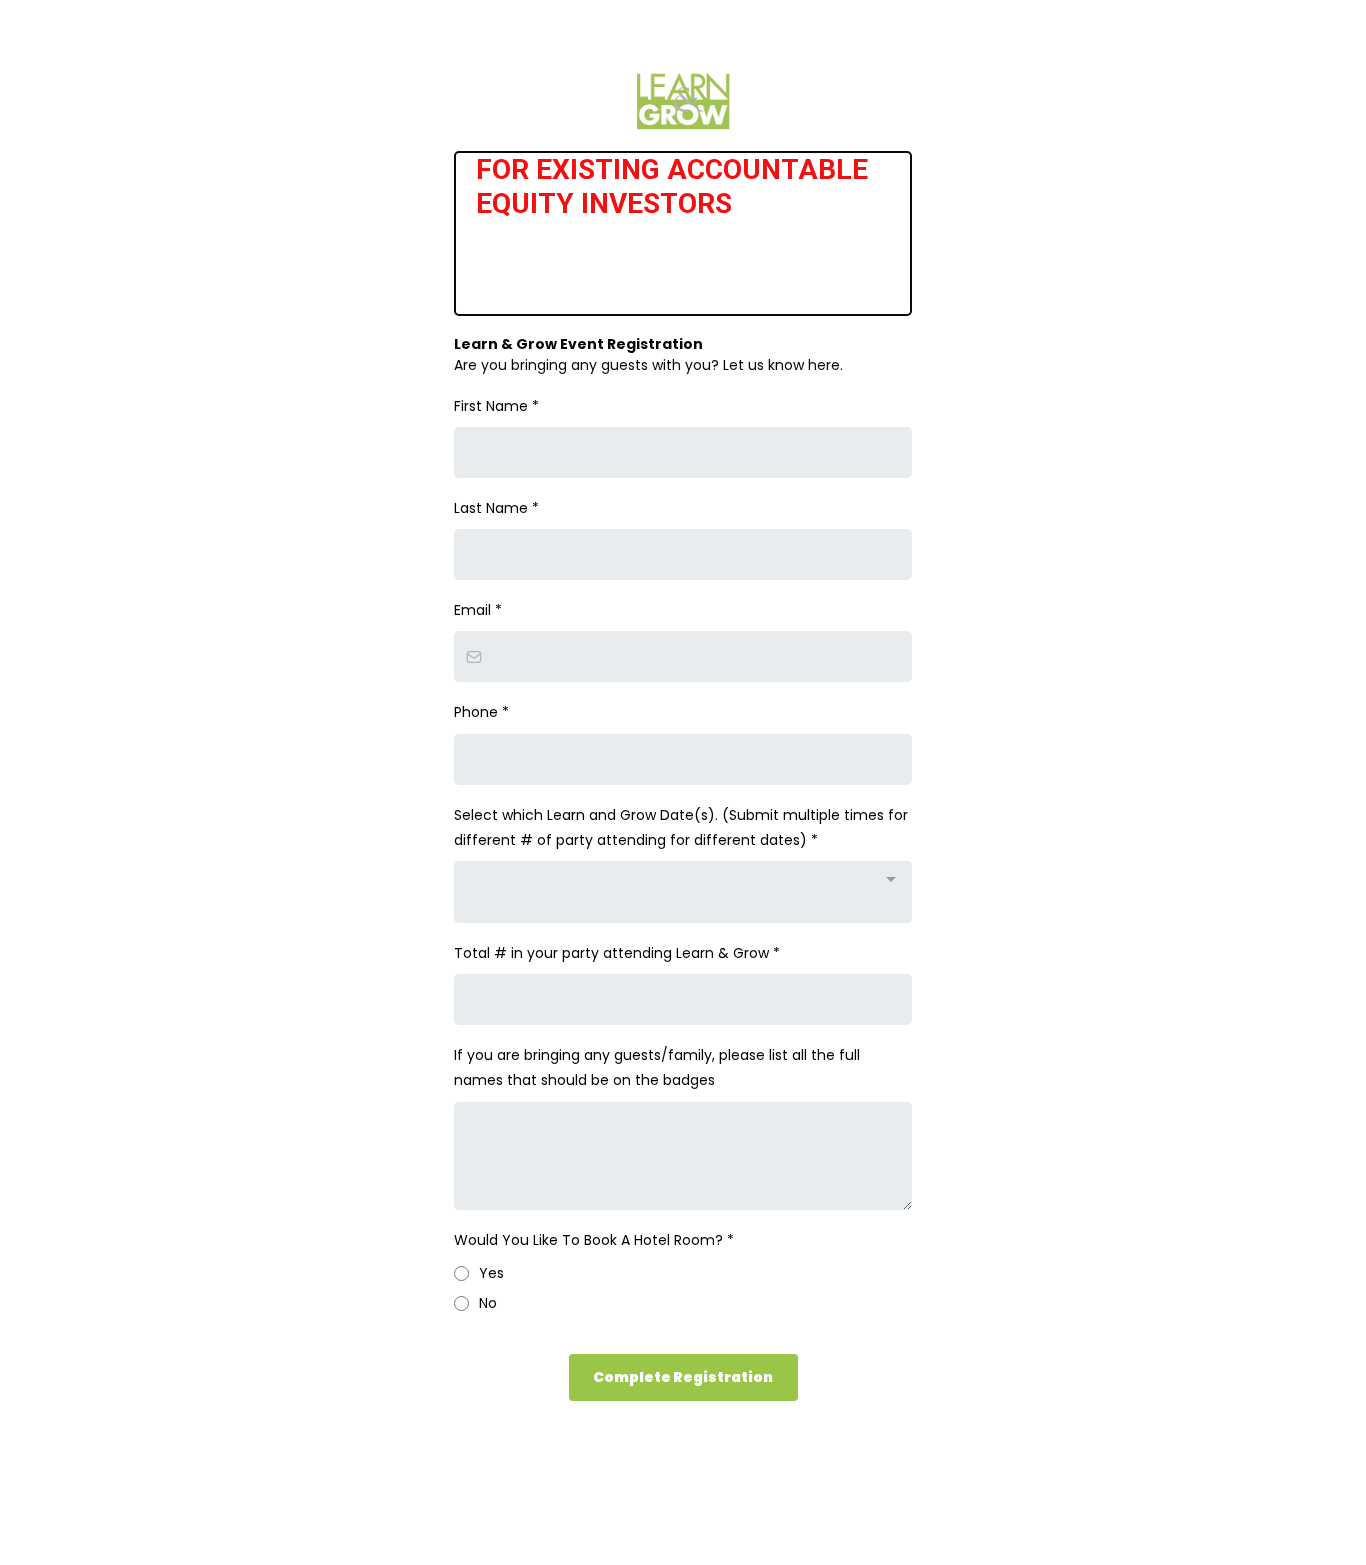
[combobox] (683, 892)
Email (478, 610)
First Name (496, 406)
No (488, 1303)
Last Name (496, 508)
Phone (481, 712)
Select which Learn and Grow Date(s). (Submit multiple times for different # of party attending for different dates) (681, 827)
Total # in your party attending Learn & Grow (617, 953)
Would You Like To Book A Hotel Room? (594, 1240)
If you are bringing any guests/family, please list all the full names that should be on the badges (657, 1067)
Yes (491, 1273)
